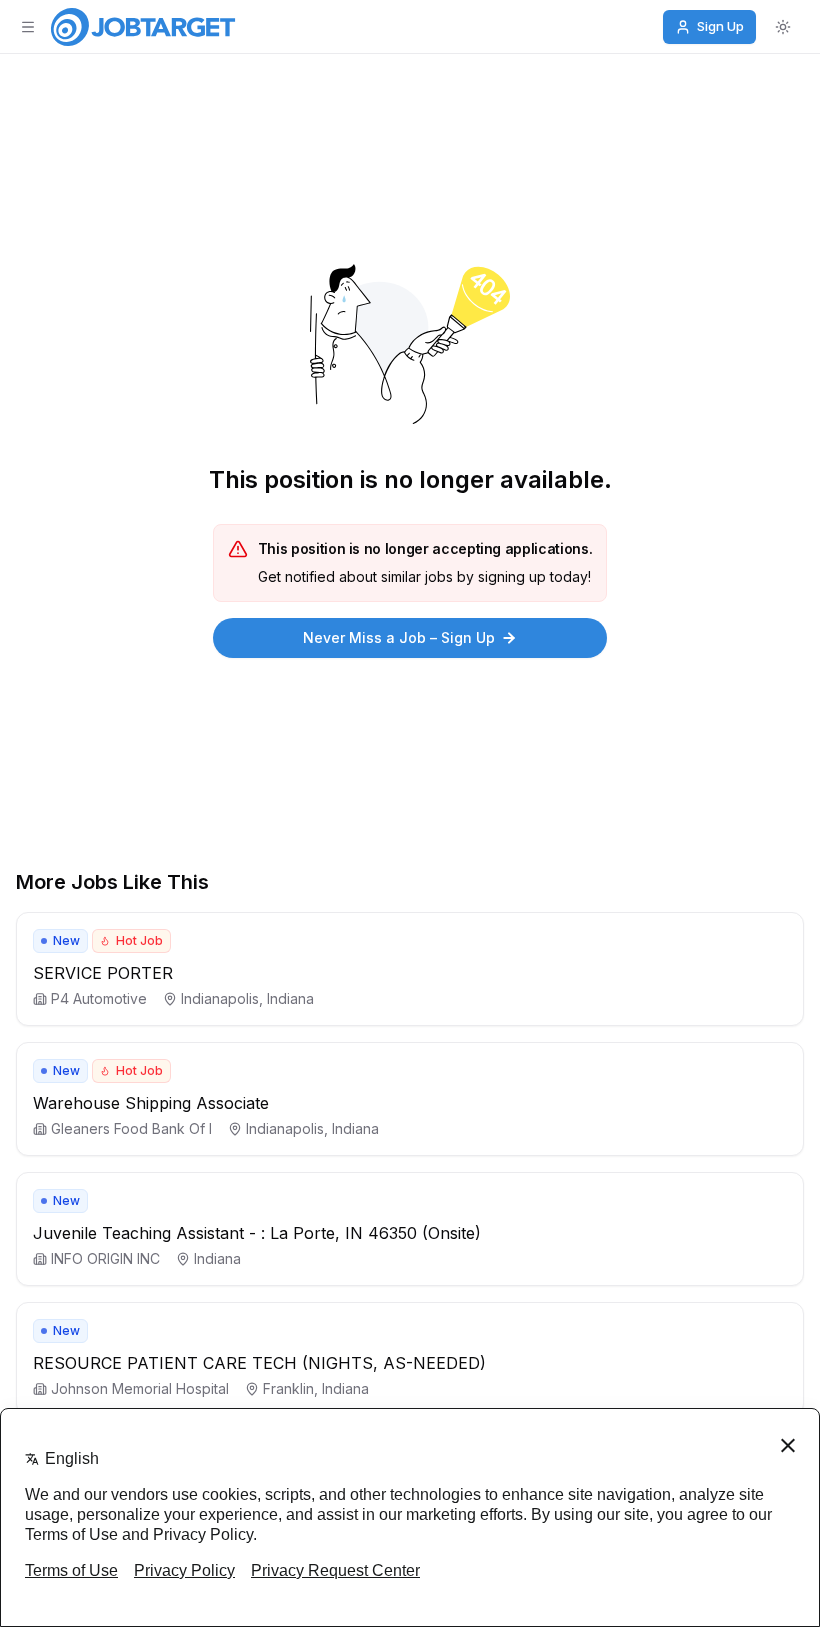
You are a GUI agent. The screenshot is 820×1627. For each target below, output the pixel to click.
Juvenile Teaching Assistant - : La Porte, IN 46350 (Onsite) (257, 1233)
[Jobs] (143, 27)
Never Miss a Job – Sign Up (399, 637)
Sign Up (720, 26)
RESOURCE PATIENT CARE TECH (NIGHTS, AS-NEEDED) (259, 1363)
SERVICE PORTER (103, 973)
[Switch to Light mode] (783, 27)
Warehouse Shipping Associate (151, 1103)
